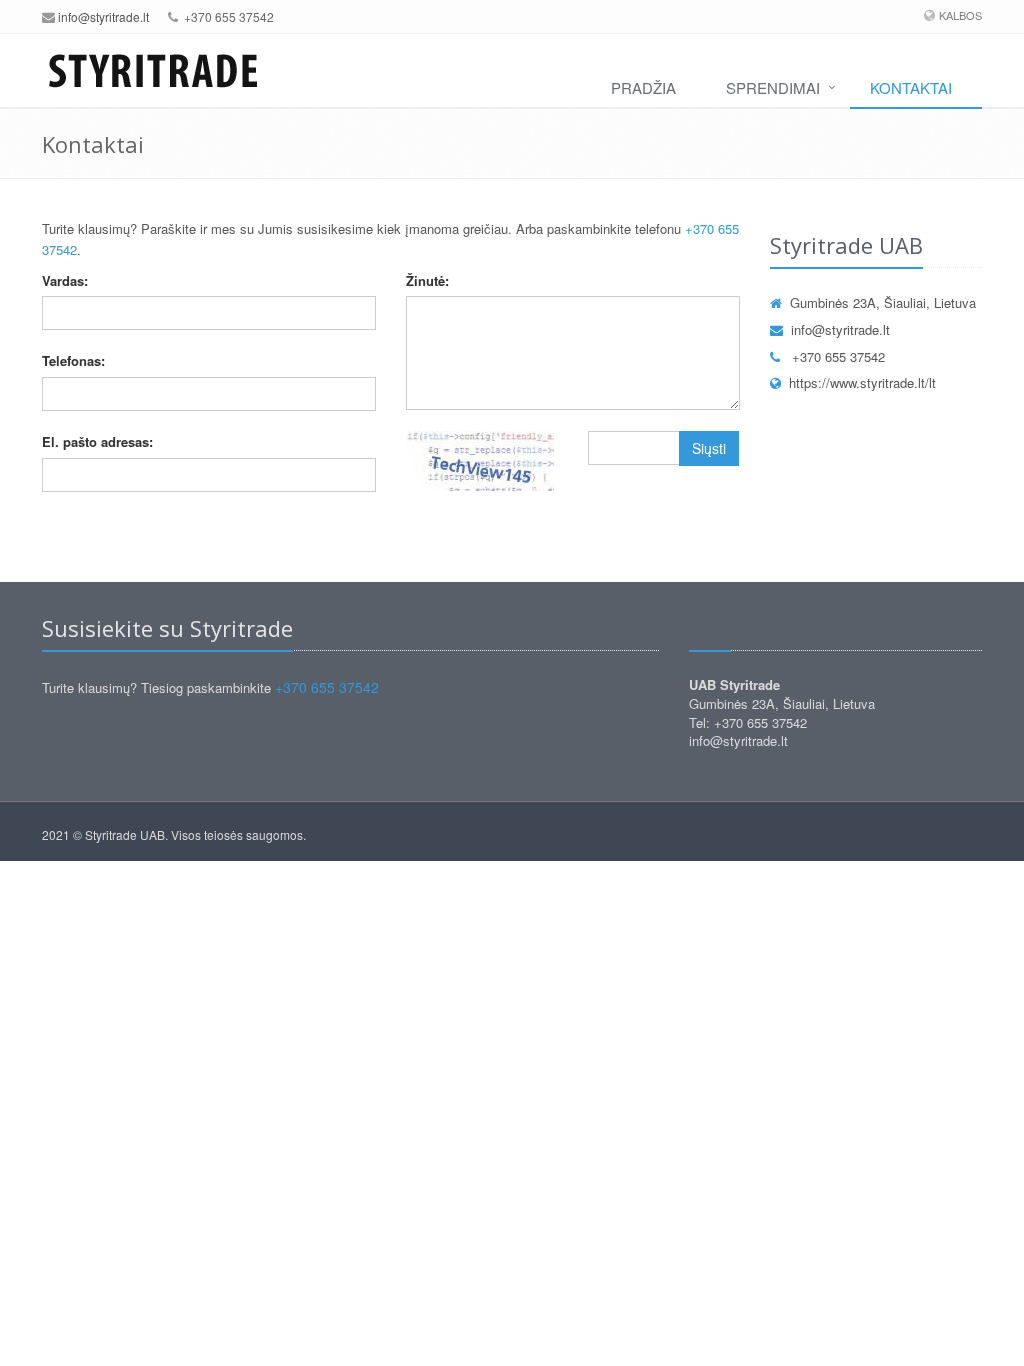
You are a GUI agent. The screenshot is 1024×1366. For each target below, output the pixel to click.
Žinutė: (427, 280)
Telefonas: (73, 360)
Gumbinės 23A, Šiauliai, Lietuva (883, 302)
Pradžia (643, 87)
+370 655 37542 (836, 356)
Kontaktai (911, 87)
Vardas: (65, 280)
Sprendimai (773, 87)
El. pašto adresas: (97, 441)
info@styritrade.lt (103, 16)
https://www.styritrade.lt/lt (862, 382)
